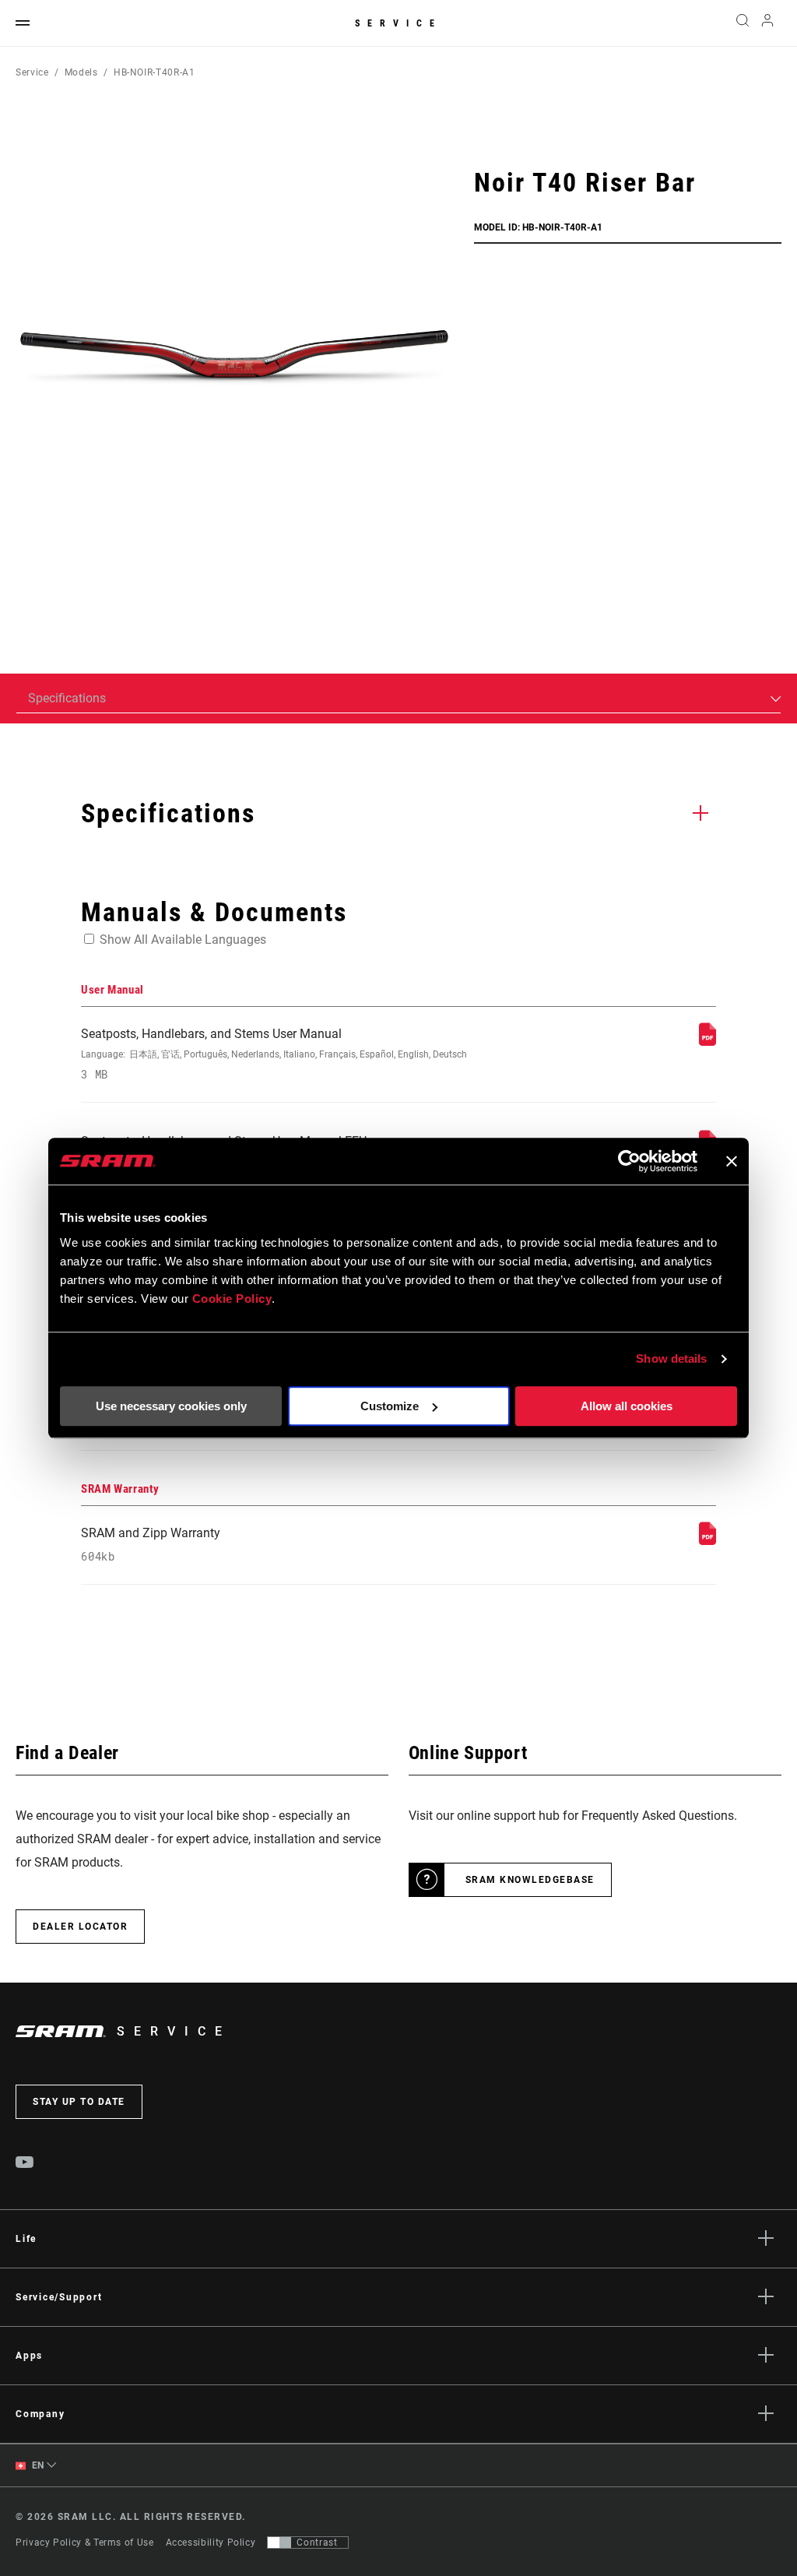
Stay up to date (79, 2102)
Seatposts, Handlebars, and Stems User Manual (274, 1054)
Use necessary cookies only (171, 1406)
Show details (671, 1358)
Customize (390, 1406)
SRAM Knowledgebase (530, 1880)
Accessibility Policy (211, 2543)
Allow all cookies (627, 1406)
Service (398, 23)
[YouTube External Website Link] (25, 2164)
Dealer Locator (80, 1927)
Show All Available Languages (183, 940)
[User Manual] (707, 1042)
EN (37, 2465)
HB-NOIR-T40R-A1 (154, 72)
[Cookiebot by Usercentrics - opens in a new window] (629, 1161)
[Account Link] (767, 24)
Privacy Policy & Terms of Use (85, 2543)
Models (81, 72)
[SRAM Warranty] (707, 1541)
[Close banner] (732, 1161)
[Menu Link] (23, 24)
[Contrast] (279, 2543)
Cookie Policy (232, 1299)
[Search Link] (743, 23)
